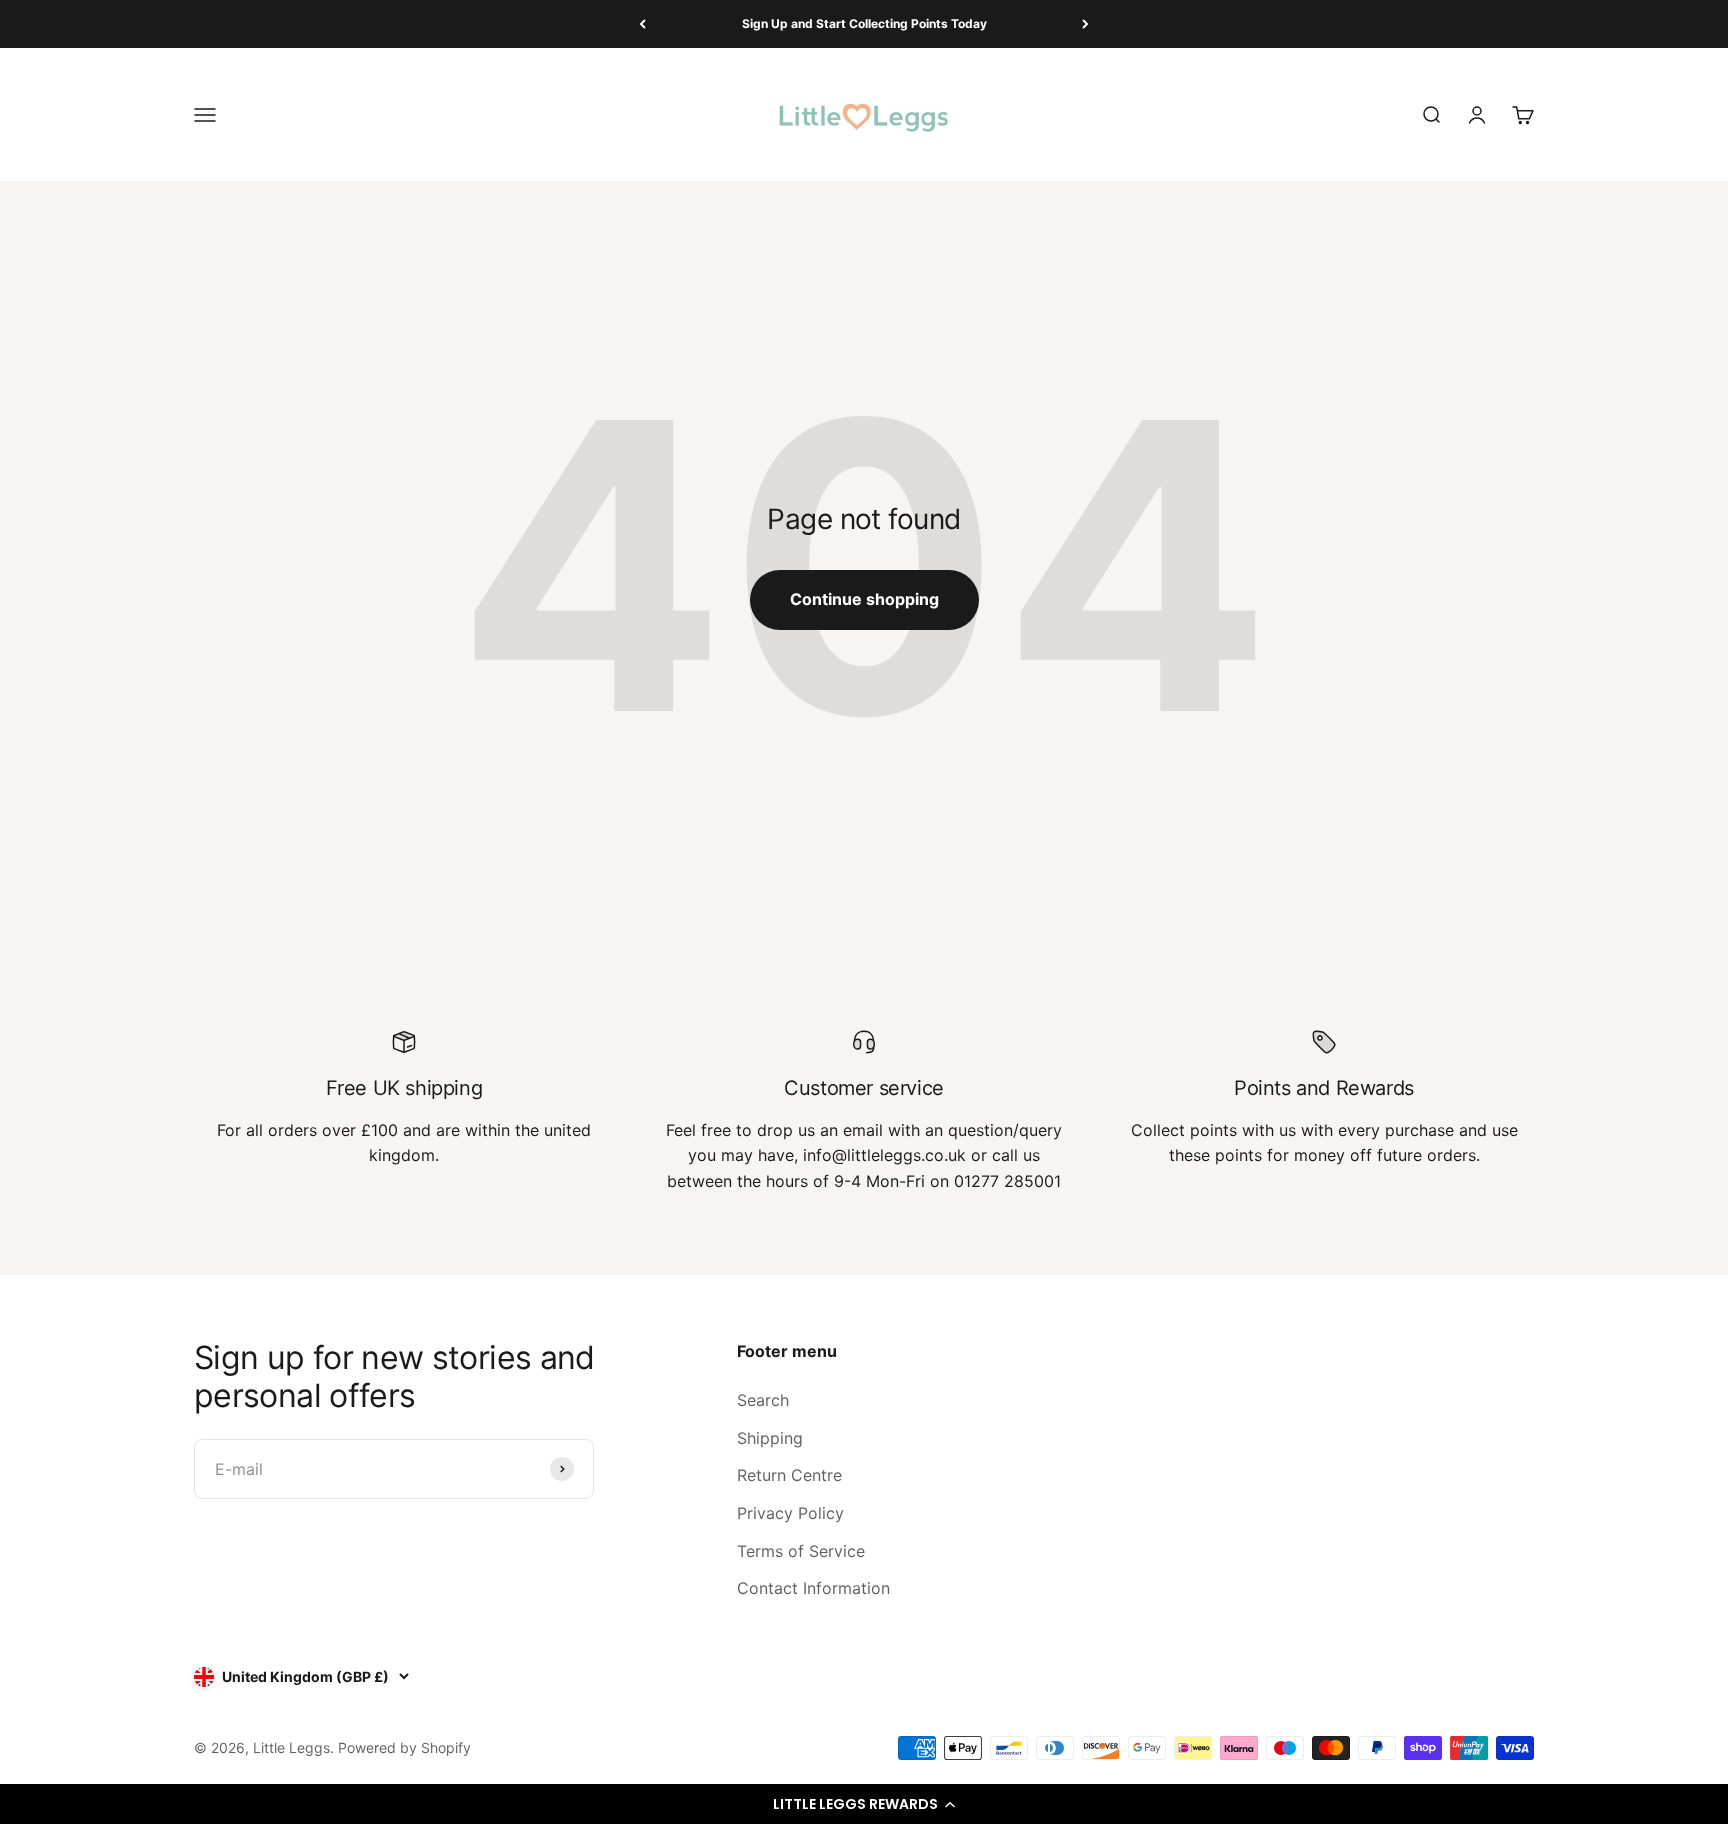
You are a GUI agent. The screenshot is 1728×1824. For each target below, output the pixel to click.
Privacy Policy (790, 1513)
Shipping (770, 1438)
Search (763, 1400)
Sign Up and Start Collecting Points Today (864, 23)
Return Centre (789, 1475)
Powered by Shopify (404, 1747)
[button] (864, 1804)
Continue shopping (864, 599)
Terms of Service (801, 1551)
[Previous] (642, 24)
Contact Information (813, 1588)
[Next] (1085, 24)
